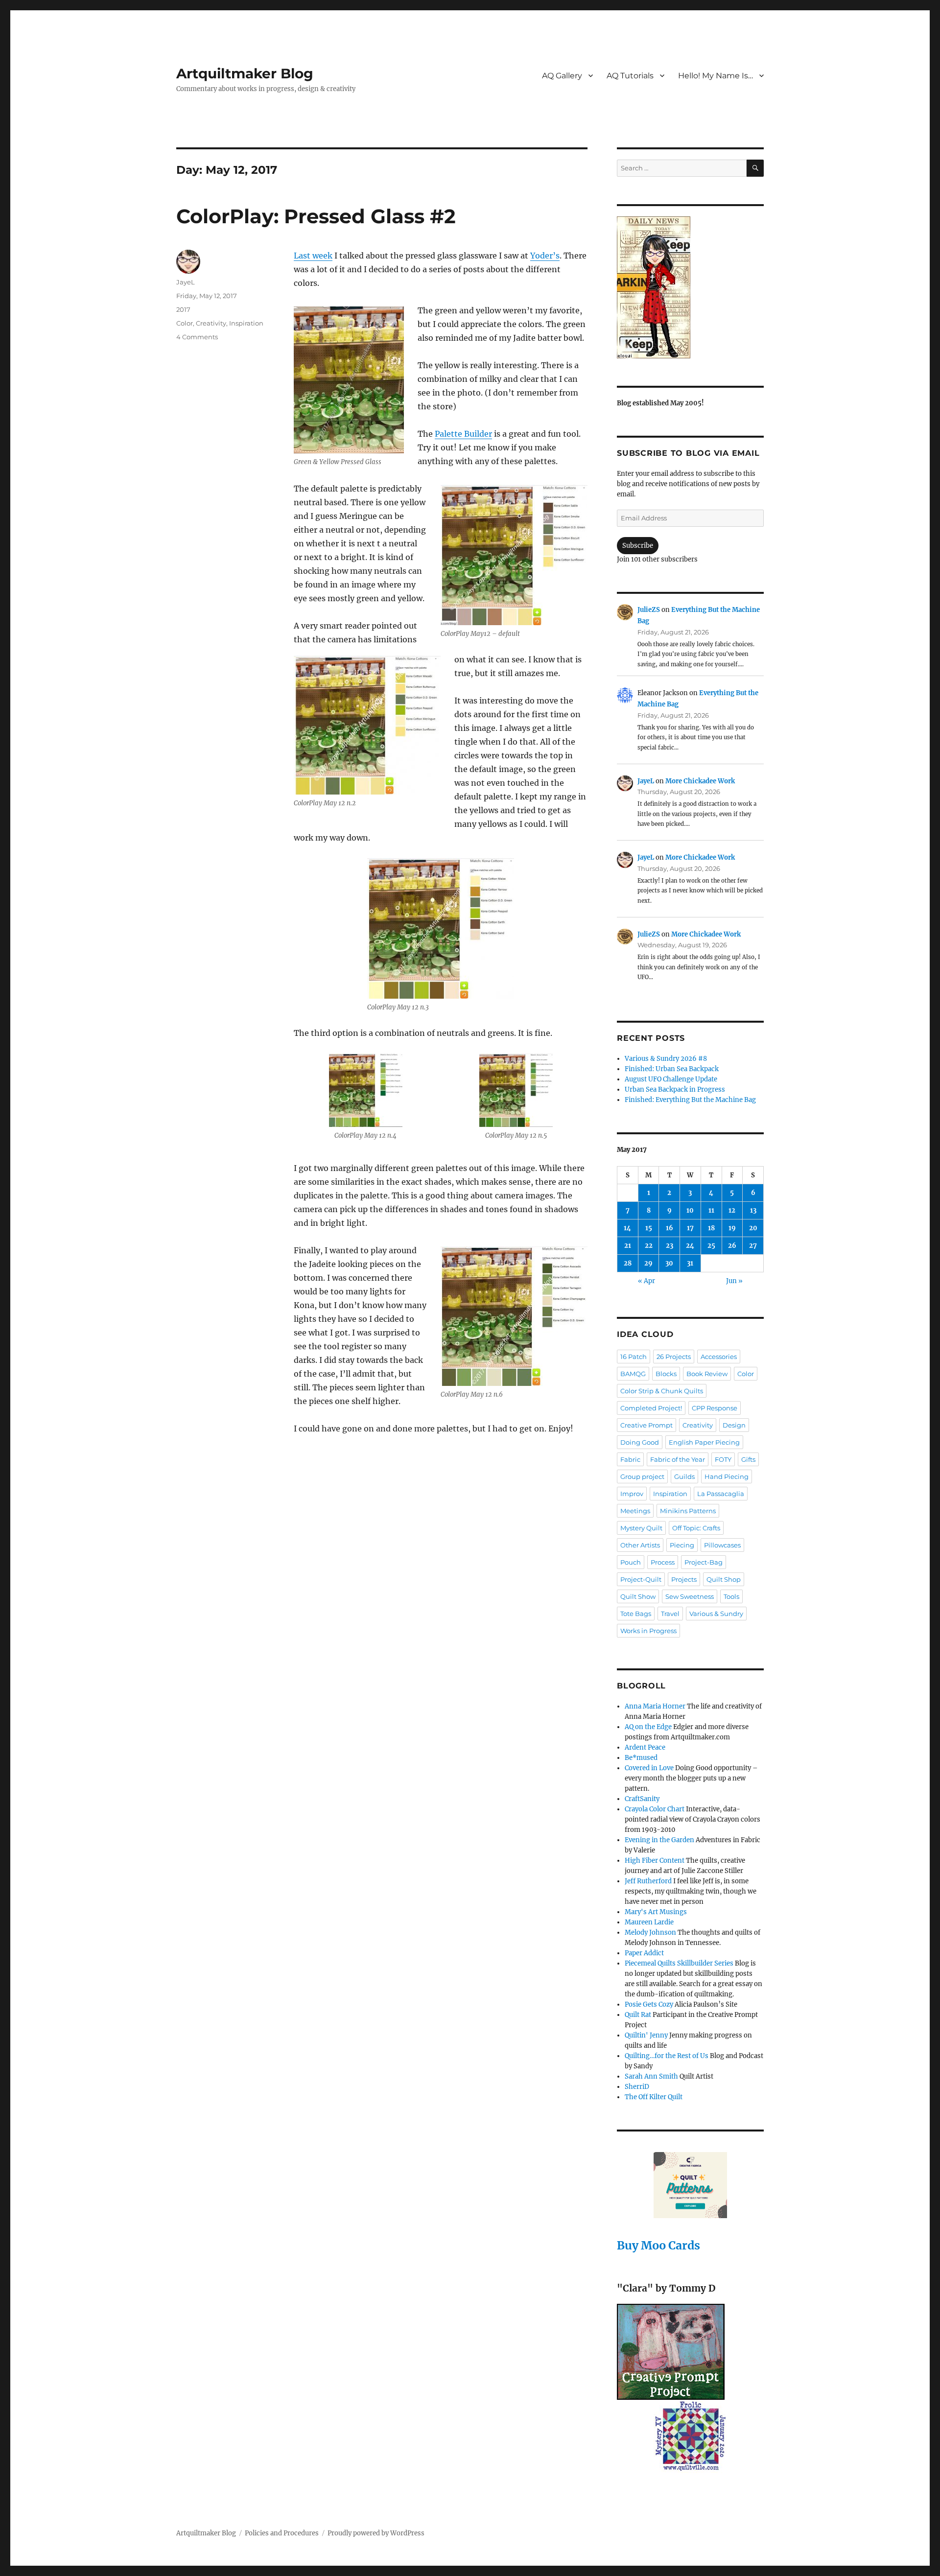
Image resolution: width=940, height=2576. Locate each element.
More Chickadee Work (700, 781)
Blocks (666, 1374)
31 (690, 1263)
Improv (632, 1494)
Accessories (719, 1357)
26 (732, 1246)
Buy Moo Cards (658, 2245)
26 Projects (674, 1357)
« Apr (646, 1281)
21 (628, 1246)
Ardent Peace (645, 1747)
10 (690, 1210)
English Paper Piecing (704, 1442)
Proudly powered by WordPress (376, 2533)
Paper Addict (644, 1953)
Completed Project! (651, 1408)
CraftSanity (642, 1799)
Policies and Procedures (282, 2533)
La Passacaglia (721, 1494)
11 (711, 1210)
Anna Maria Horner (655, 1706)
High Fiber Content (655, 1861)
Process (663, 1562)
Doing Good (640, 1442)
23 (670, 1246)
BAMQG (633, 1374)
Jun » (734, 1281)
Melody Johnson (650, 1932)
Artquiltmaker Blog (245, 73)
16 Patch (634, 1357)
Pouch (631, 1562)
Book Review (707, 1374)
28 (628, 1263)
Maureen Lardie (649, 1922)
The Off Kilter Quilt (654, 2097)
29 (648, 1263)
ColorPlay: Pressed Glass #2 (316, 216)
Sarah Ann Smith (651, 2076)
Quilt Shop (724, 1579)
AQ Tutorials (630, 76)
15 (649, 1228)
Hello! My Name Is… (716, 76)
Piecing (682, 1545)
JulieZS (649, 610)
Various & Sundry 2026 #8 (666, 1059)
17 (690, 1228)
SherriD (637, 2087)
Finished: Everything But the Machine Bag (690, 1100)
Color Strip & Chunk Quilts (662, 1391)
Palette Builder (463, 434)
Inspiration (246, 323)
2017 (183, 309)
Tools (731, 1596)
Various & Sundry (716, 1614)
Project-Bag (704, 1562)
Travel (670, 1614)
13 (753, 1210)
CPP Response (715, 1408)
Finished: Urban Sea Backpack (672, 1069)
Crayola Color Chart (655, 1809)
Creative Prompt (646, 1425)
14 (627, 1228)
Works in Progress (648, 1631)
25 (711, 1246)
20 (753, 1228)
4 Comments (197, 337)
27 (753, 1246)
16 (670, 1228)
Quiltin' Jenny (646, 2035)
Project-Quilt (641, 1579)
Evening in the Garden (659, 1840)
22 (649, 1246)
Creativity (211, 323)
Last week (313, 256)
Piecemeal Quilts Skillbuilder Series (679, 1963)
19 (732, 1228)
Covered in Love (649, 1768)
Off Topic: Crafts (696, 1528)
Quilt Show (638, 1596)
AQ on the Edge (648, 1727)
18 (711, 1228)
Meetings (635, 1511)
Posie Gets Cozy (649, 2004)
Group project (642, 1476)
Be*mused (641, 1758)
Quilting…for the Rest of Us (667, 2056)
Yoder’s (545, 256)
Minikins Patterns (688, 1511)
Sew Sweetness (690, 1596)
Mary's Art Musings (656, 1912)
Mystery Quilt (641, 1528)
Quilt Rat (638, 2015)
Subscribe (638, 546)
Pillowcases (722, 1545)
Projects (684, 1579)
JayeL (186, 282)
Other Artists (640, 1545)
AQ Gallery (562, 76)
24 (690, 1246)
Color (185, 323)
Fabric (630, 1459)
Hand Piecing (727, 1476)
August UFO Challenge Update (671, 1079)
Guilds (684, 1476)
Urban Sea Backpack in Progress (675, 1089)
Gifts (748, 1459)
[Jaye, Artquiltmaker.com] (690, 287)
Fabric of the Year (678, 1459)
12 (732, 1210)
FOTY (723, 1459)
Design (734, 1425)
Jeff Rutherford (648, 1881)
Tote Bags (636, 1614)
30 (669, 1263)
